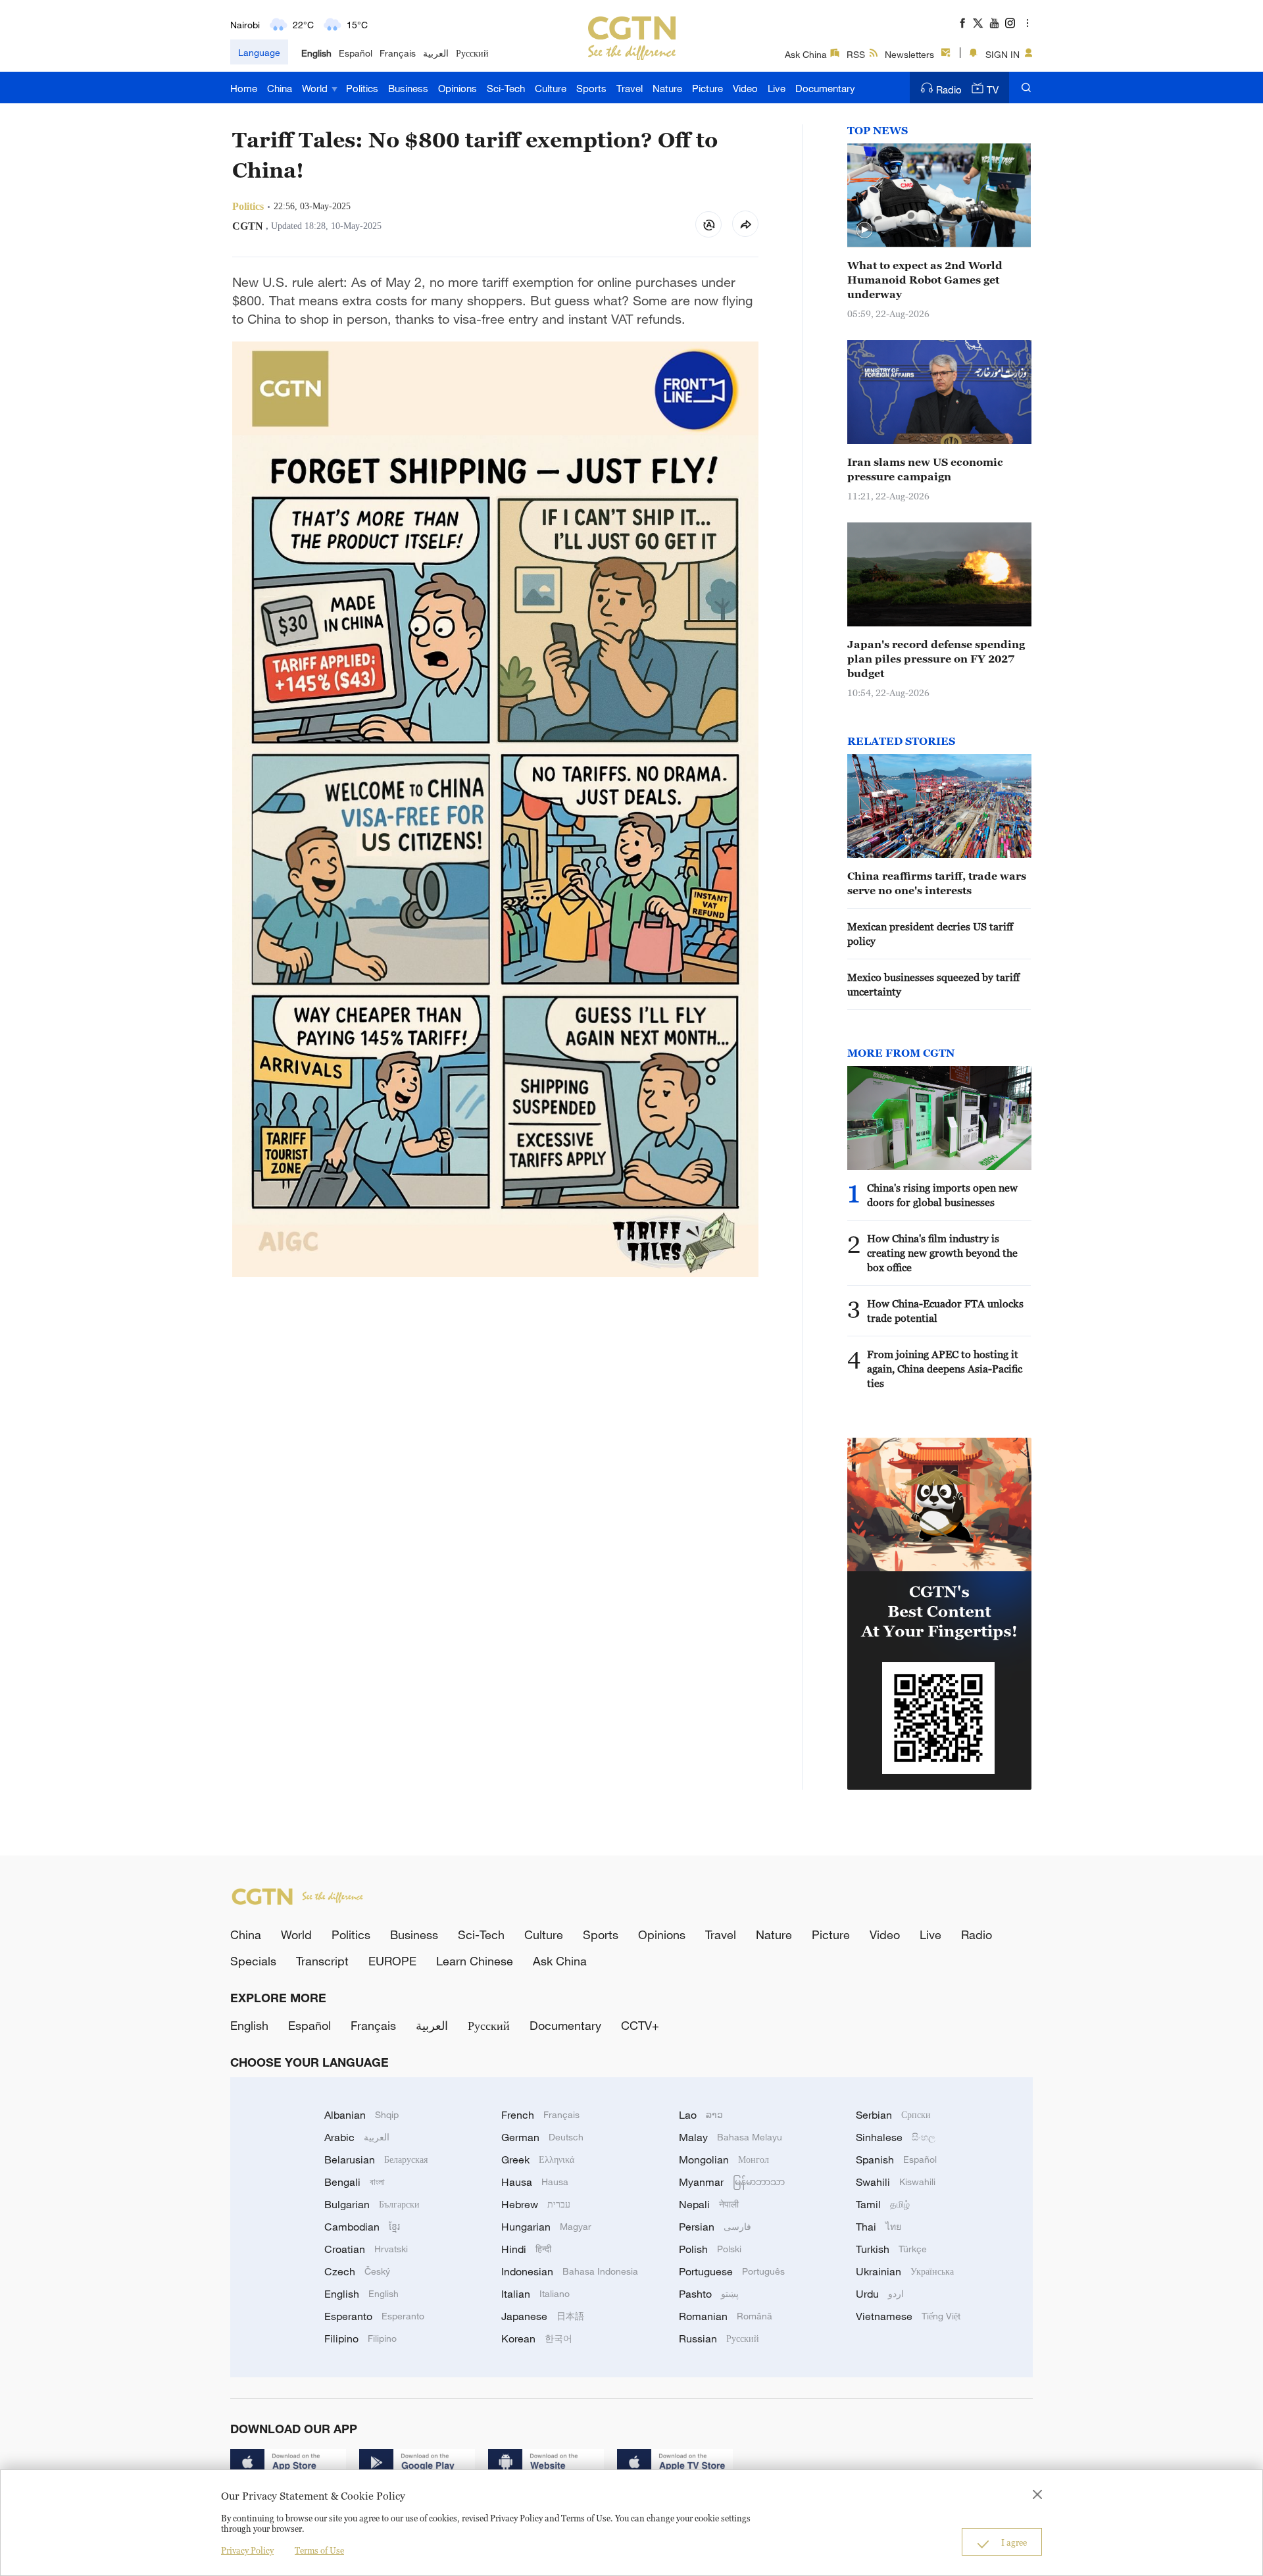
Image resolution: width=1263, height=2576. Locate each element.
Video (745, 88)
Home (244, 88)
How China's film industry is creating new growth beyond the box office (942, 1253)
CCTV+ (640, 2025)
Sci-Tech (506, 88)
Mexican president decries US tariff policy (930, 934)
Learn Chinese (475, 1961)
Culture (551, 88)
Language (259, 52)
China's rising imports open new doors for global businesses (942, 1195)
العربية (436, 53)
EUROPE (392, 1961)
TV (993, 89)
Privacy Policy (247, 2550)
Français (398, 53)
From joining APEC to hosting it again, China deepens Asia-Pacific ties (945, 1369)
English (316, 53)
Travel (630, 88)
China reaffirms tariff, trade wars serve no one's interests (937, 883)
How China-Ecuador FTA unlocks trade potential (945, 1311)
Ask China (806, 54)
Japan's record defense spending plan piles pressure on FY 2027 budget (936, 659)
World (316, 88)
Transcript (322, 1961)
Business (408, 88)
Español (356, 53)
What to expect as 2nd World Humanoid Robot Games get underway (925, 280)
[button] (864, 230)
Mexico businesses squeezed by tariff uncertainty (933, 984)
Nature (667, 88)
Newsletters (909, 54)
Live (777, 88)
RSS (856, 54)
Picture (707, 88)
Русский (472, 53)
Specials (253, 1961)
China (280, 88)
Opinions (458, 88)
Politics (362, 88)
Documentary (825, 88)
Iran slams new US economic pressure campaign (925, 469)
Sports (591, 88)
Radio (949, 89)
